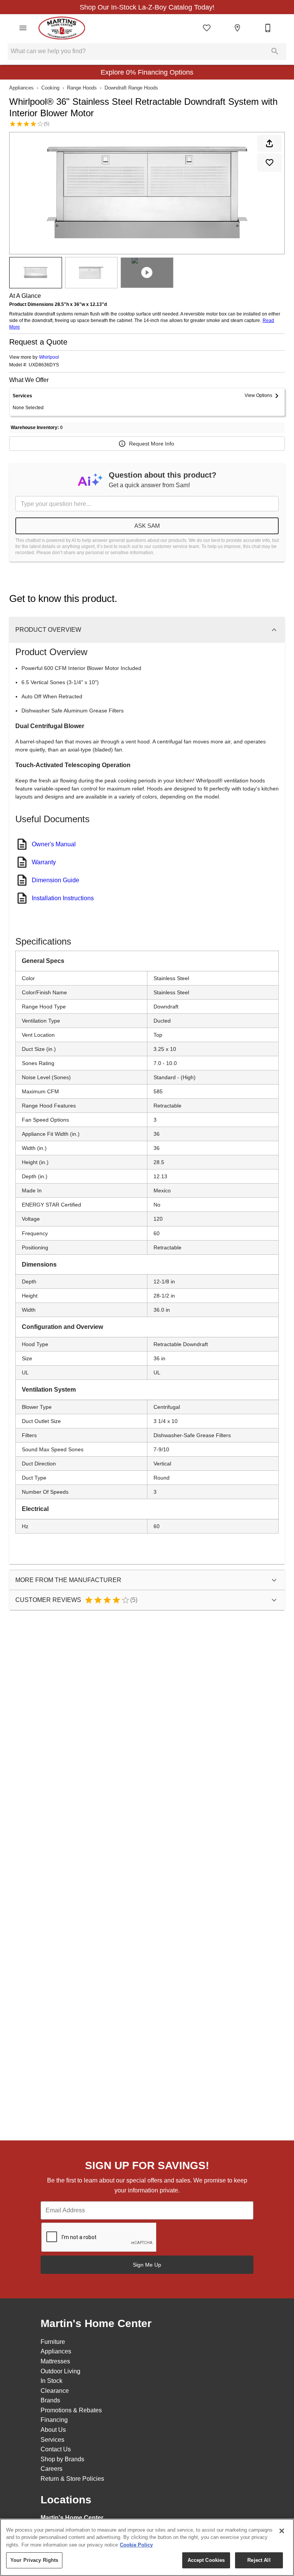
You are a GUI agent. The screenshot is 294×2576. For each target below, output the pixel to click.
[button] (23, 28)
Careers (51, 2469)
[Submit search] (275, 51)
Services (52, 2440)
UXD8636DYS (44, 365)
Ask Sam (147, 526)
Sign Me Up (147, 2265)
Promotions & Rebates (71, 2410)
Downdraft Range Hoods (131, 88)
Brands (50, 2400)
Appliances (21, 88)
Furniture (53, 2342)
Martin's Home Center (72, 2518)
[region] (147, 2547)
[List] (207, 28)
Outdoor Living (60, 2371)
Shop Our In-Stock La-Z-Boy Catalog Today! (147, 7)
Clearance (55, 2391)
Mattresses (55, 2361)
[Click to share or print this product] (269, 143)
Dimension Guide (56, 880)
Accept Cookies (206, 2560)
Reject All (259, 2560)
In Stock (51, 2381)
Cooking (50, 88)
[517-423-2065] (268, 28)
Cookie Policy (136, 2545)
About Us (53, 2430)
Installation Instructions (63, 898)
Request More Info (152, 444)
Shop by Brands (62, 2459)
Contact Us (56, 2449)
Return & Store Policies (72, 2479)
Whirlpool (49, 357)
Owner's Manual (54, 844)
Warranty (44, 862)
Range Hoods (82, 88)
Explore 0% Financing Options (147, 72)
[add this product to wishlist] (269, 163)
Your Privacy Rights (34, 2560)
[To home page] (62, 28)
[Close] (282, 2531)
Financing (54, 2420)
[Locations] (237, 28)
